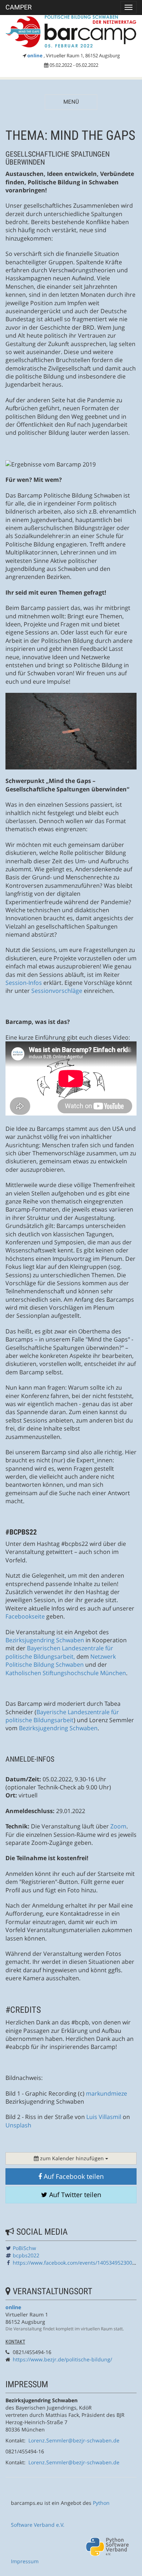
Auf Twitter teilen (74, 2195)
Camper (19, 7)
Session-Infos (24, 983)
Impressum (25, 2561)
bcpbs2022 (26, 2255)
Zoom (118, 1826)
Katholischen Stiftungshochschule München (66, 1673)
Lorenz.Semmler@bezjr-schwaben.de (74, 2440)
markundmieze (106, 2093)
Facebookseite (25, 1616)
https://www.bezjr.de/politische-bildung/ (62, 2359)
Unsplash (18, 2125)
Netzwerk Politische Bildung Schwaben (61, 1661)
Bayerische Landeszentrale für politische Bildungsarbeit (62, 1716)
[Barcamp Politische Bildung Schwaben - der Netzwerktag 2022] (71, 32)
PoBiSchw (24, 2248)
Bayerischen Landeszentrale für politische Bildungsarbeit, (59, 1652)
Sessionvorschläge (57, 991)
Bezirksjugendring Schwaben (45, 1640)
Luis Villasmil (104, 2117)
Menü (71, 102)
